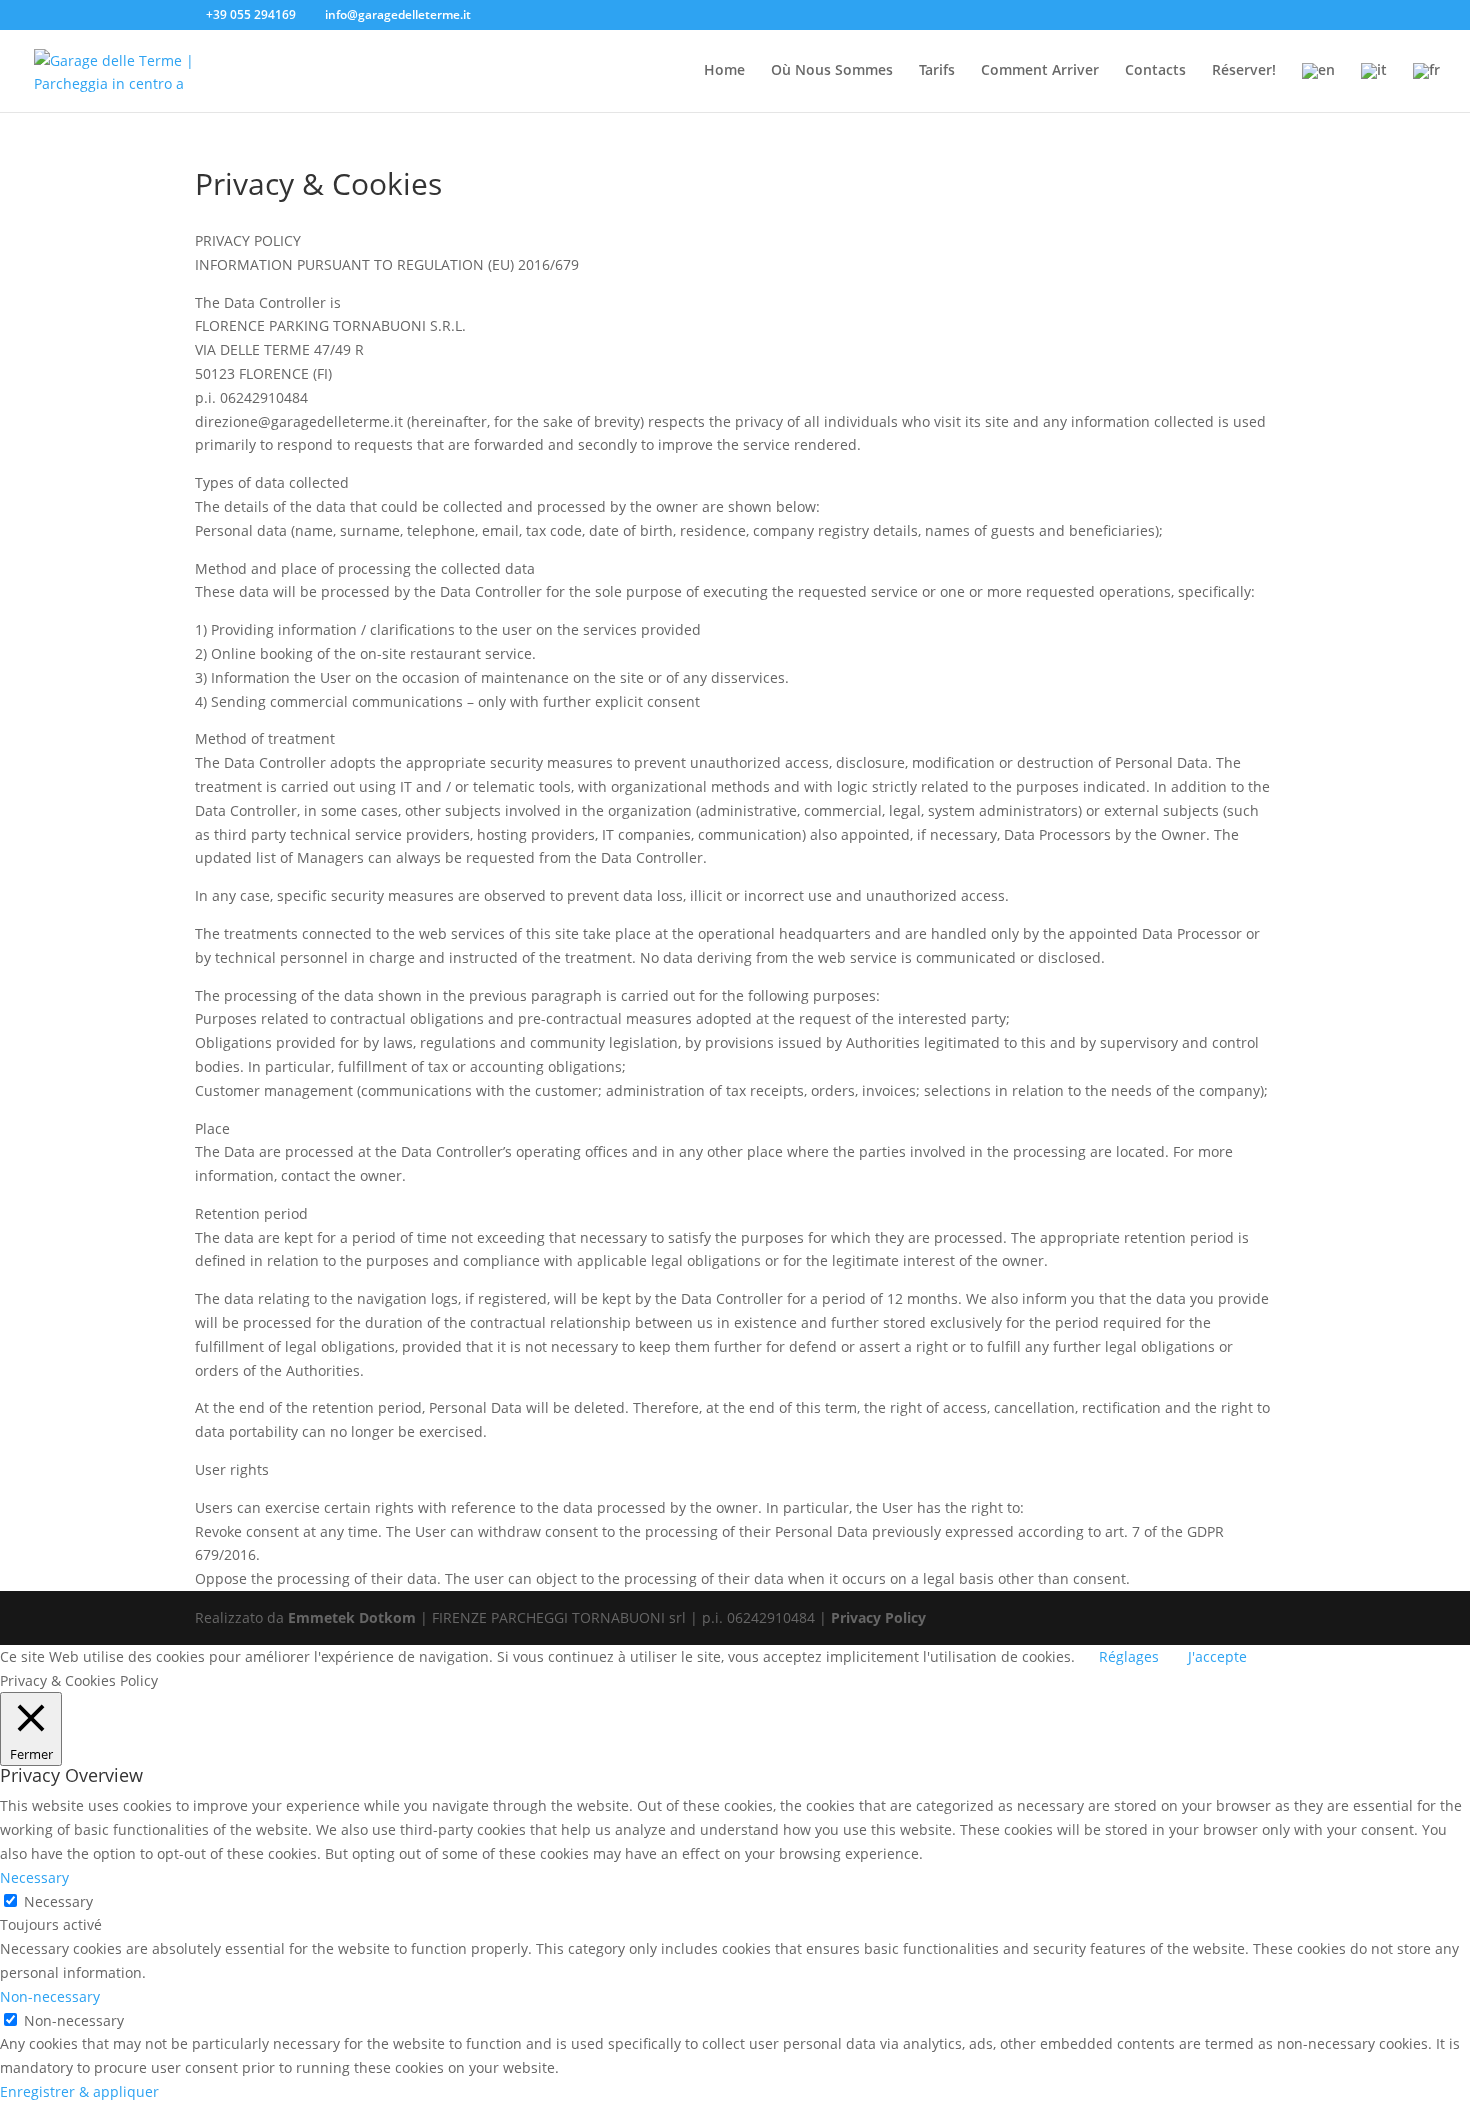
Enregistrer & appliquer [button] (79, 2091)
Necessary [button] (34, 1877)
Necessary (58, 1901)
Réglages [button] (1129, 1656)
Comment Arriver (1040, 71)
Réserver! (1244, 71)
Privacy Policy (878, 1617)
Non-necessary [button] (50, 1996)
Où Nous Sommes (832, 71)
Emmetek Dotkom (352, 1617)
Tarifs (937, 71)
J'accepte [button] (1217, 1656)
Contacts (1155, 71)
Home (724, 71)
